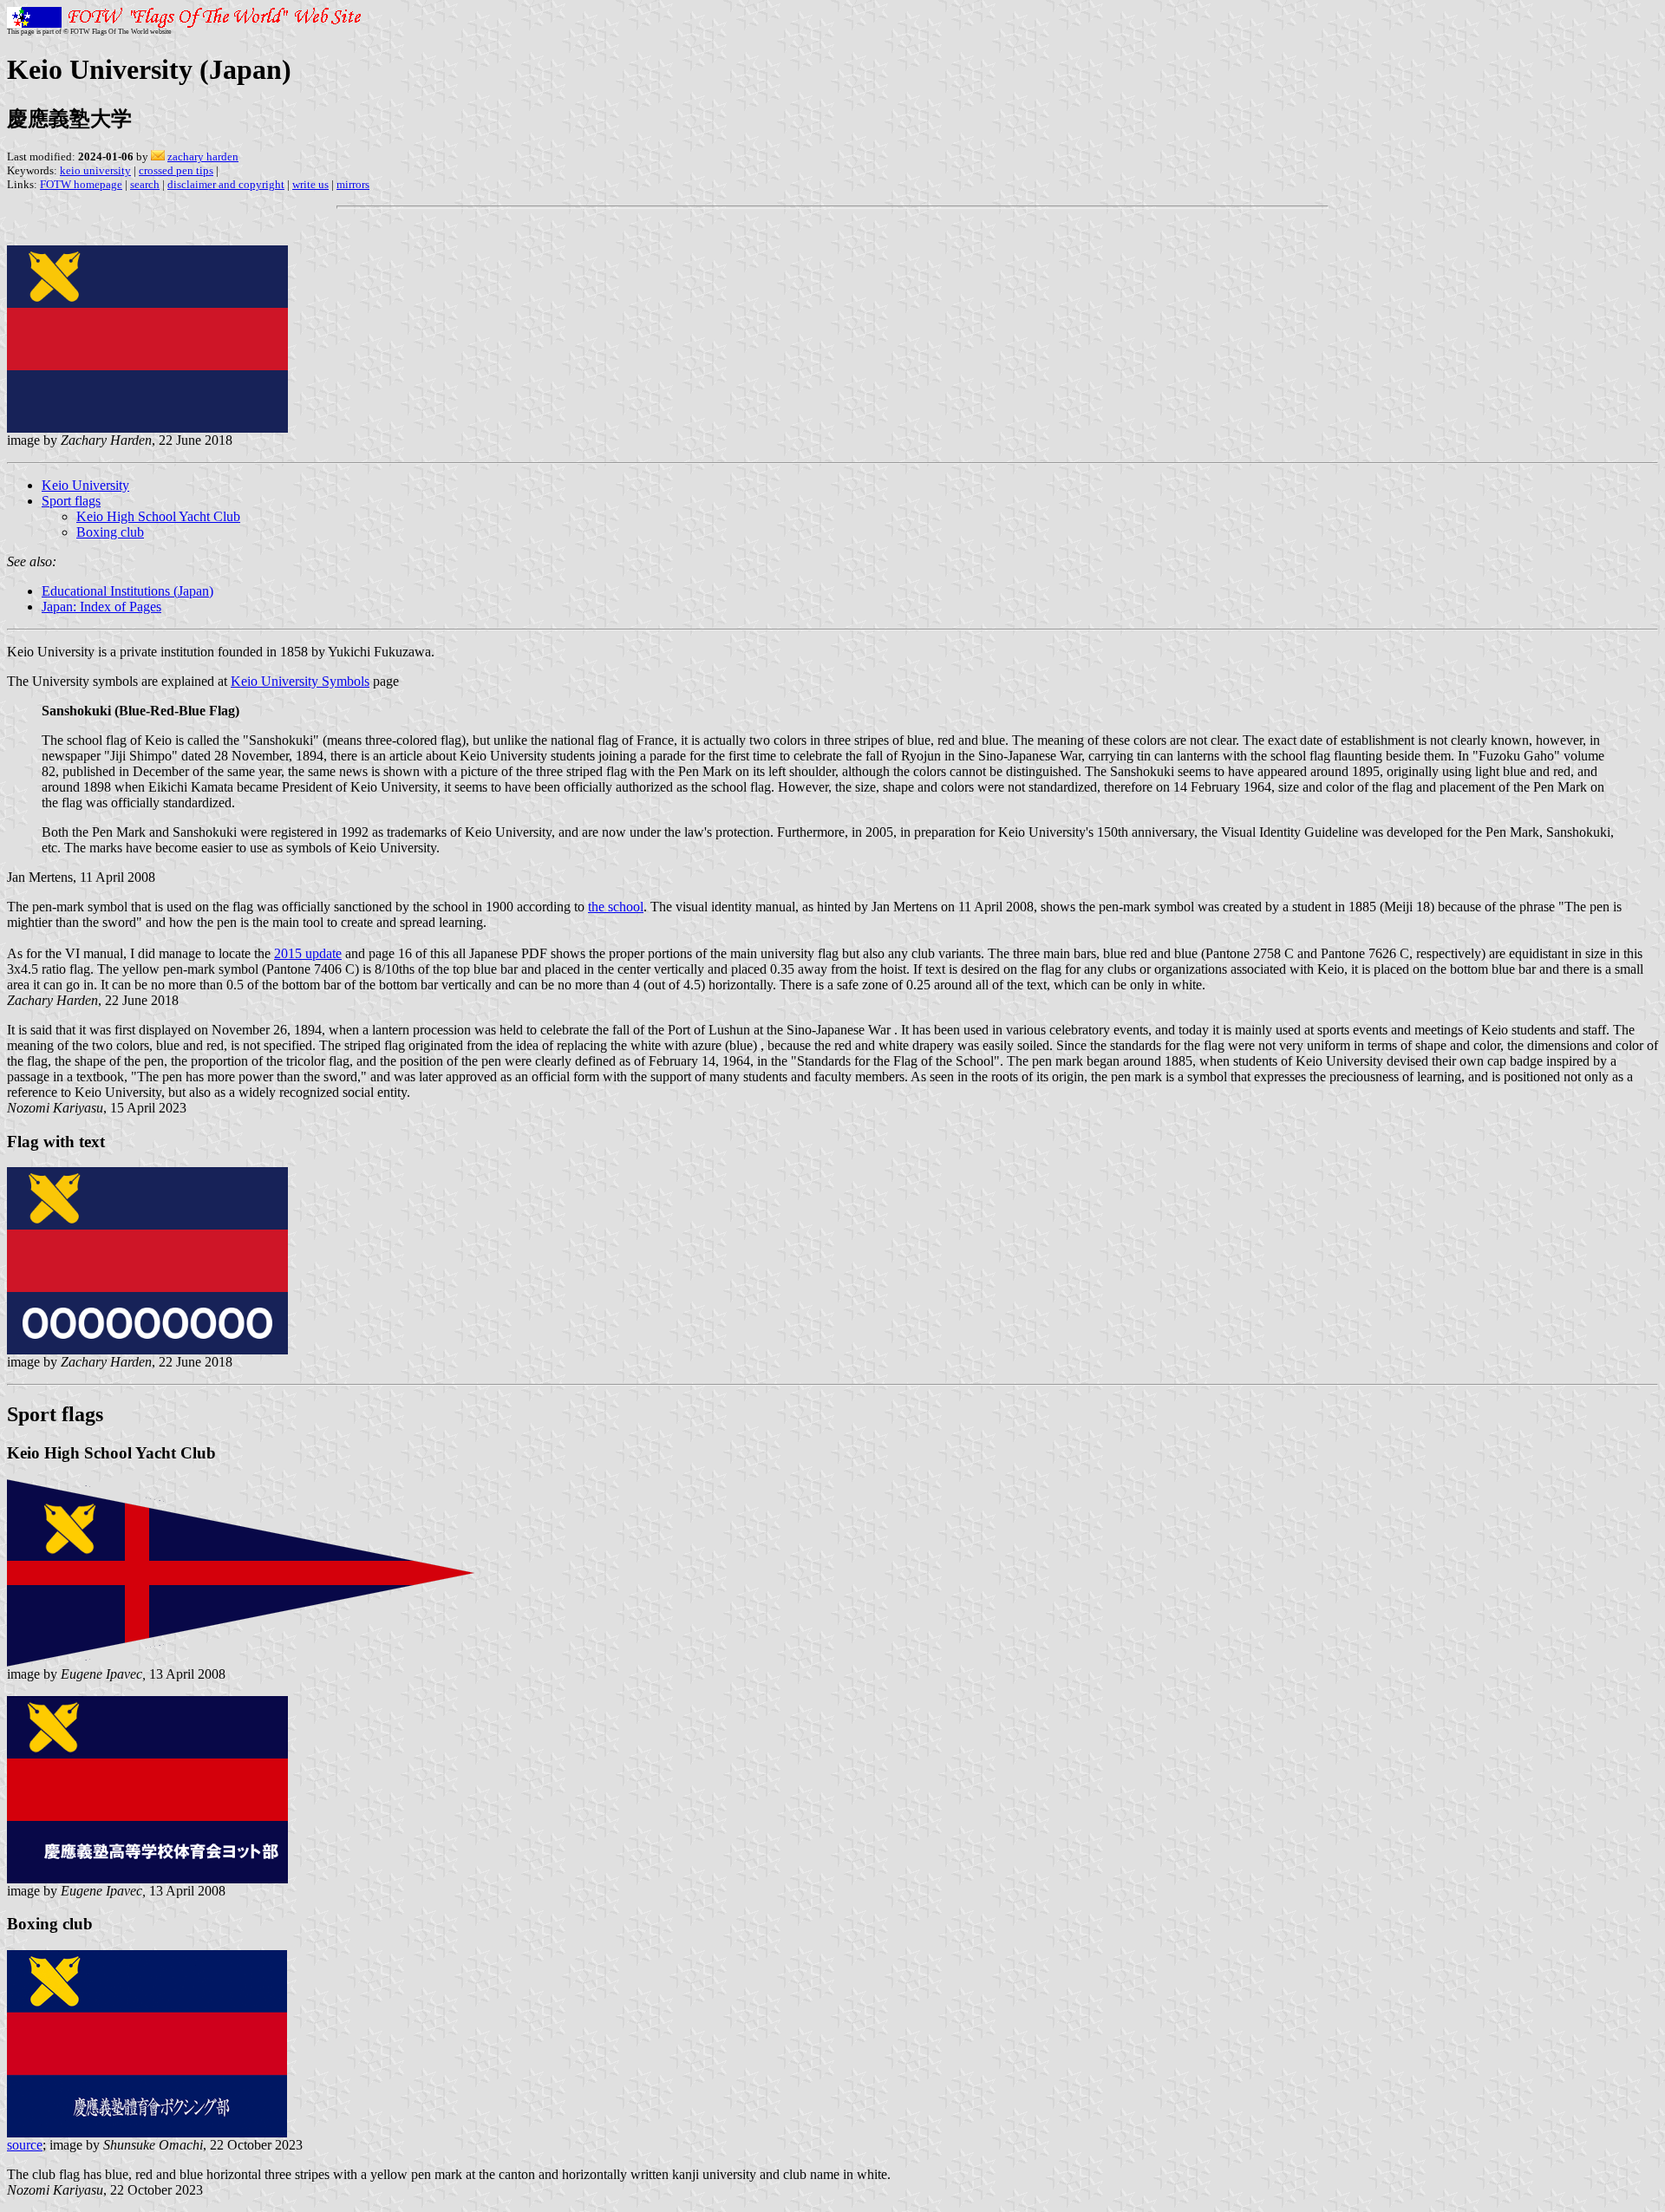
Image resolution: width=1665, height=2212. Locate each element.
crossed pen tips (176, 170)
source (25, 2145)
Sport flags (71, 501)
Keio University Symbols (300, 681)
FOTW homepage (81, 184)
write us (310, 184)
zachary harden (203, 157)
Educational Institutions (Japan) (127, 591)
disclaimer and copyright (226, 184)
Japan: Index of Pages (101, 607)
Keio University (85, 485)
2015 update (308, 953)
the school (616, 907)
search (145, 184)
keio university (95, 170)
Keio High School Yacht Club (158, 516)
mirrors (353, 184)
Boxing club (110, 532)
